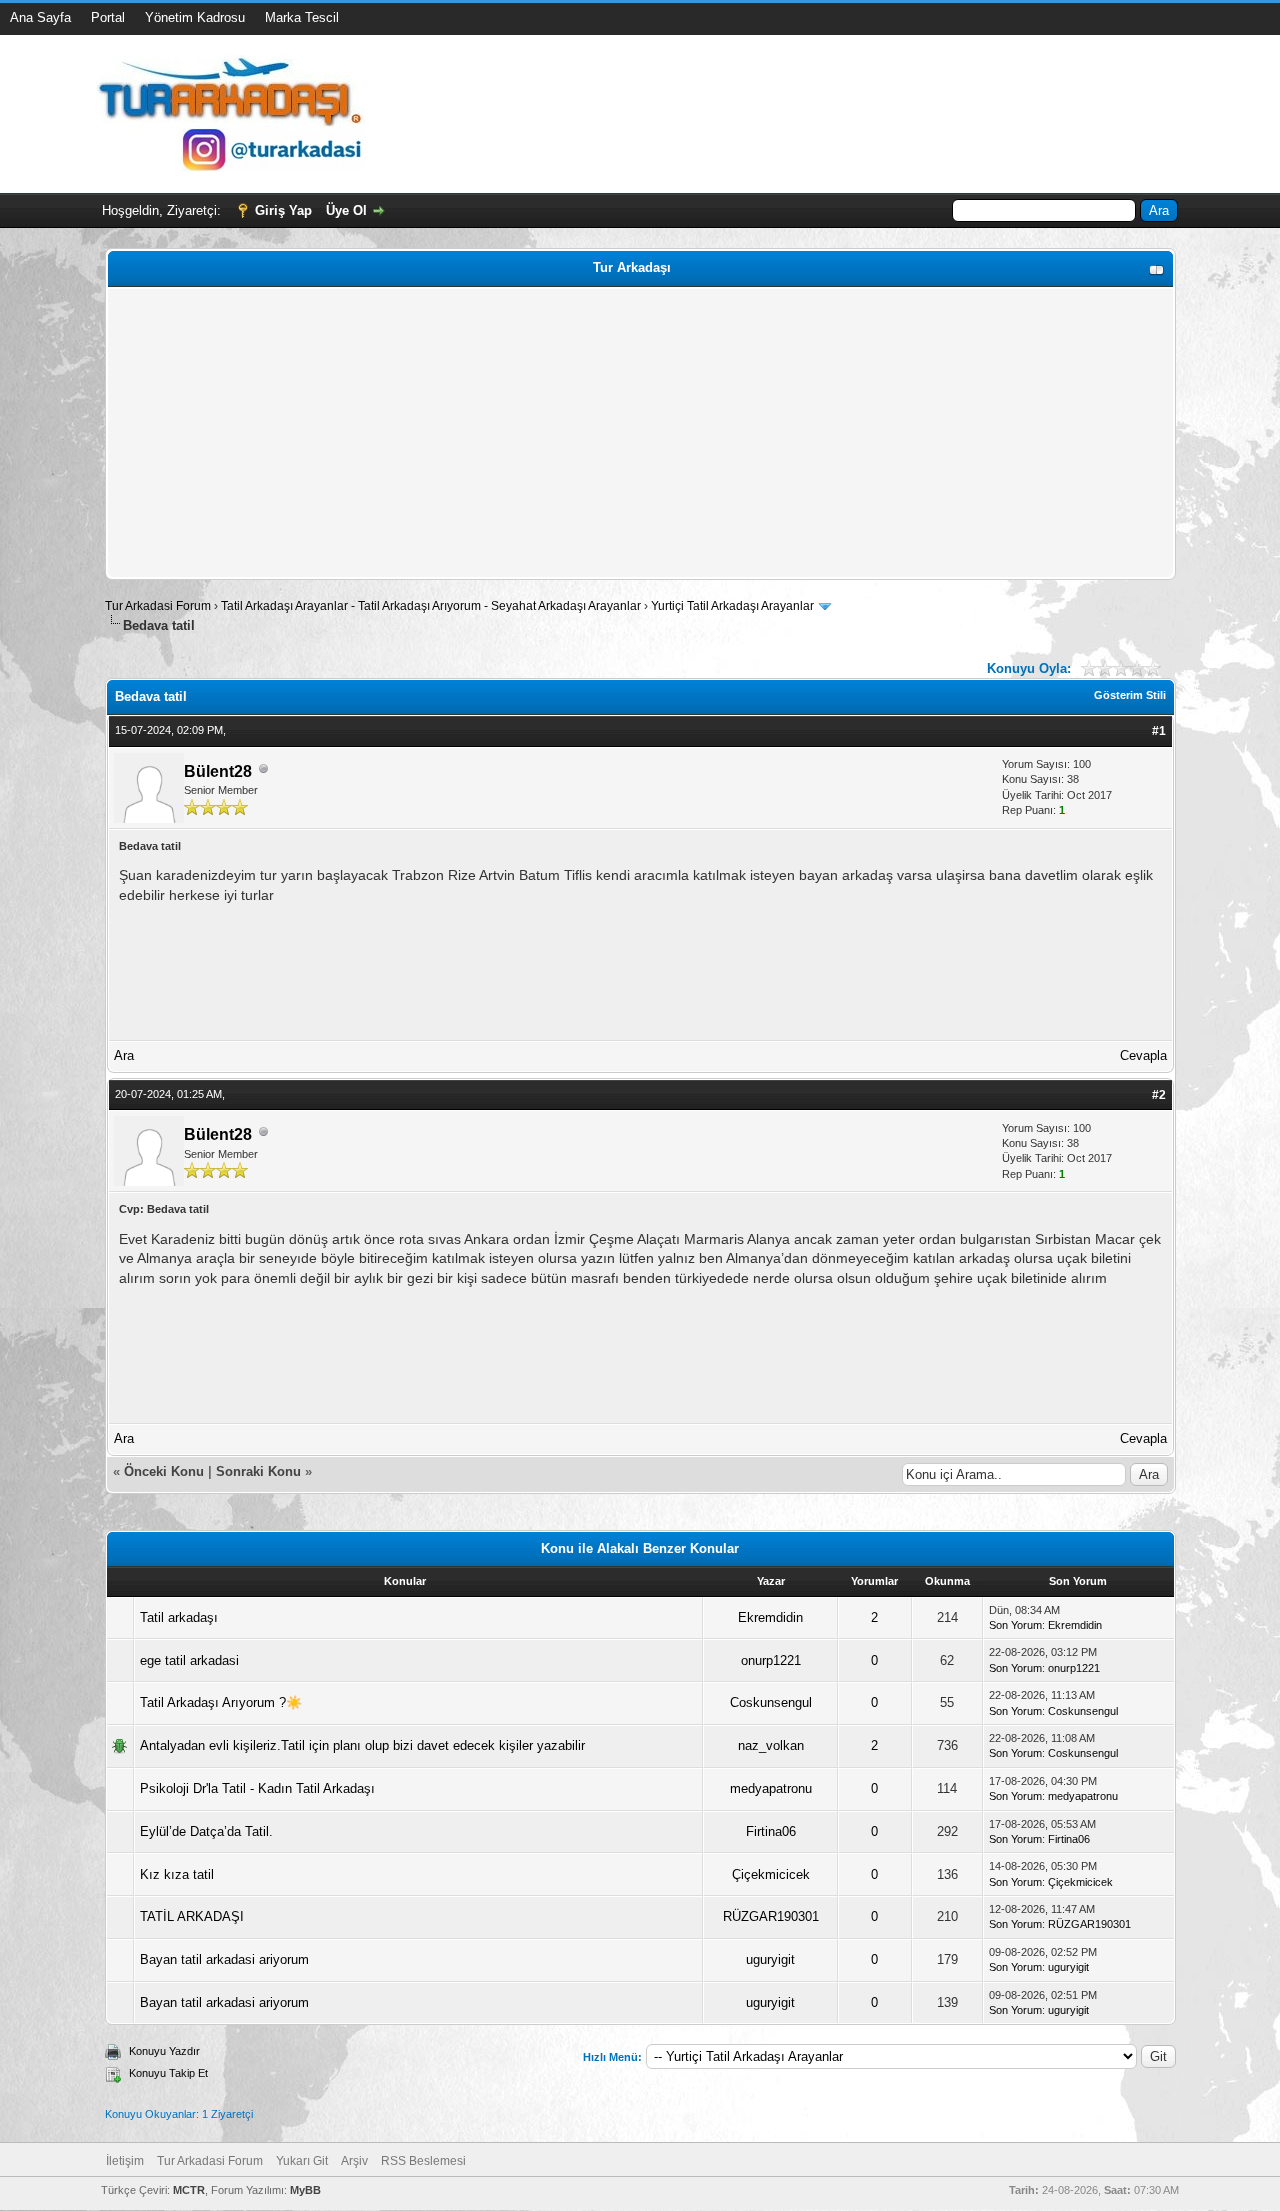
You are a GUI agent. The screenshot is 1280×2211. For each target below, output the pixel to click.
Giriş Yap (283, 210)
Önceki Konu (164, 1471)
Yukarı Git (302, 2161)
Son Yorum (1015, 1625)
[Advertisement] (640, 433)
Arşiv (354, 2161)
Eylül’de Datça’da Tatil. (206, 1831)
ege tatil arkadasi (189, 1660)
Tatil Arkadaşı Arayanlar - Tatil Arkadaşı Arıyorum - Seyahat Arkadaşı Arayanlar (432, 606)
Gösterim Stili (1130, 695)
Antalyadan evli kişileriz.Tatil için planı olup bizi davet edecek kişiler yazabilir (362, 1745)
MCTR (189, 2190)
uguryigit (770, 1959)
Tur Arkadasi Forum (158, 606)
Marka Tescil (302, 17)
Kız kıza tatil (177, 1874)
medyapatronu (771, 1788)
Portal (108, 17)
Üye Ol (346, 210)
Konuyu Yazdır (164, 2051)
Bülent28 (218, 771)
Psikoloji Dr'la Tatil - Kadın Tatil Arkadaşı (257, 1788)
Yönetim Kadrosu (195, 17)
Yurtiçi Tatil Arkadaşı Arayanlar (732, 606)
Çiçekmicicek (771, 1874)
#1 (1159, 731)
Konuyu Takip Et (168, 2073)
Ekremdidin (770, 1617)
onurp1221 (771, 1660)
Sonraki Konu (258, 1471)
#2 (1159, 1095)
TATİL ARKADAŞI (192, 1916)
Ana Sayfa (40, 17)
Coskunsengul (771, 1702)
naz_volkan (771, 1745)
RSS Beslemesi (423, 2161)
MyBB (305, 2190)
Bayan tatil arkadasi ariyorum (224, 1959)
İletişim (125, 2161)
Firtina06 (771, 1831)
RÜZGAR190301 (771, 1916)
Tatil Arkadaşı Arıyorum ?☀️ (221, 1702)
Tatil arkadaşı (179, 1617)
